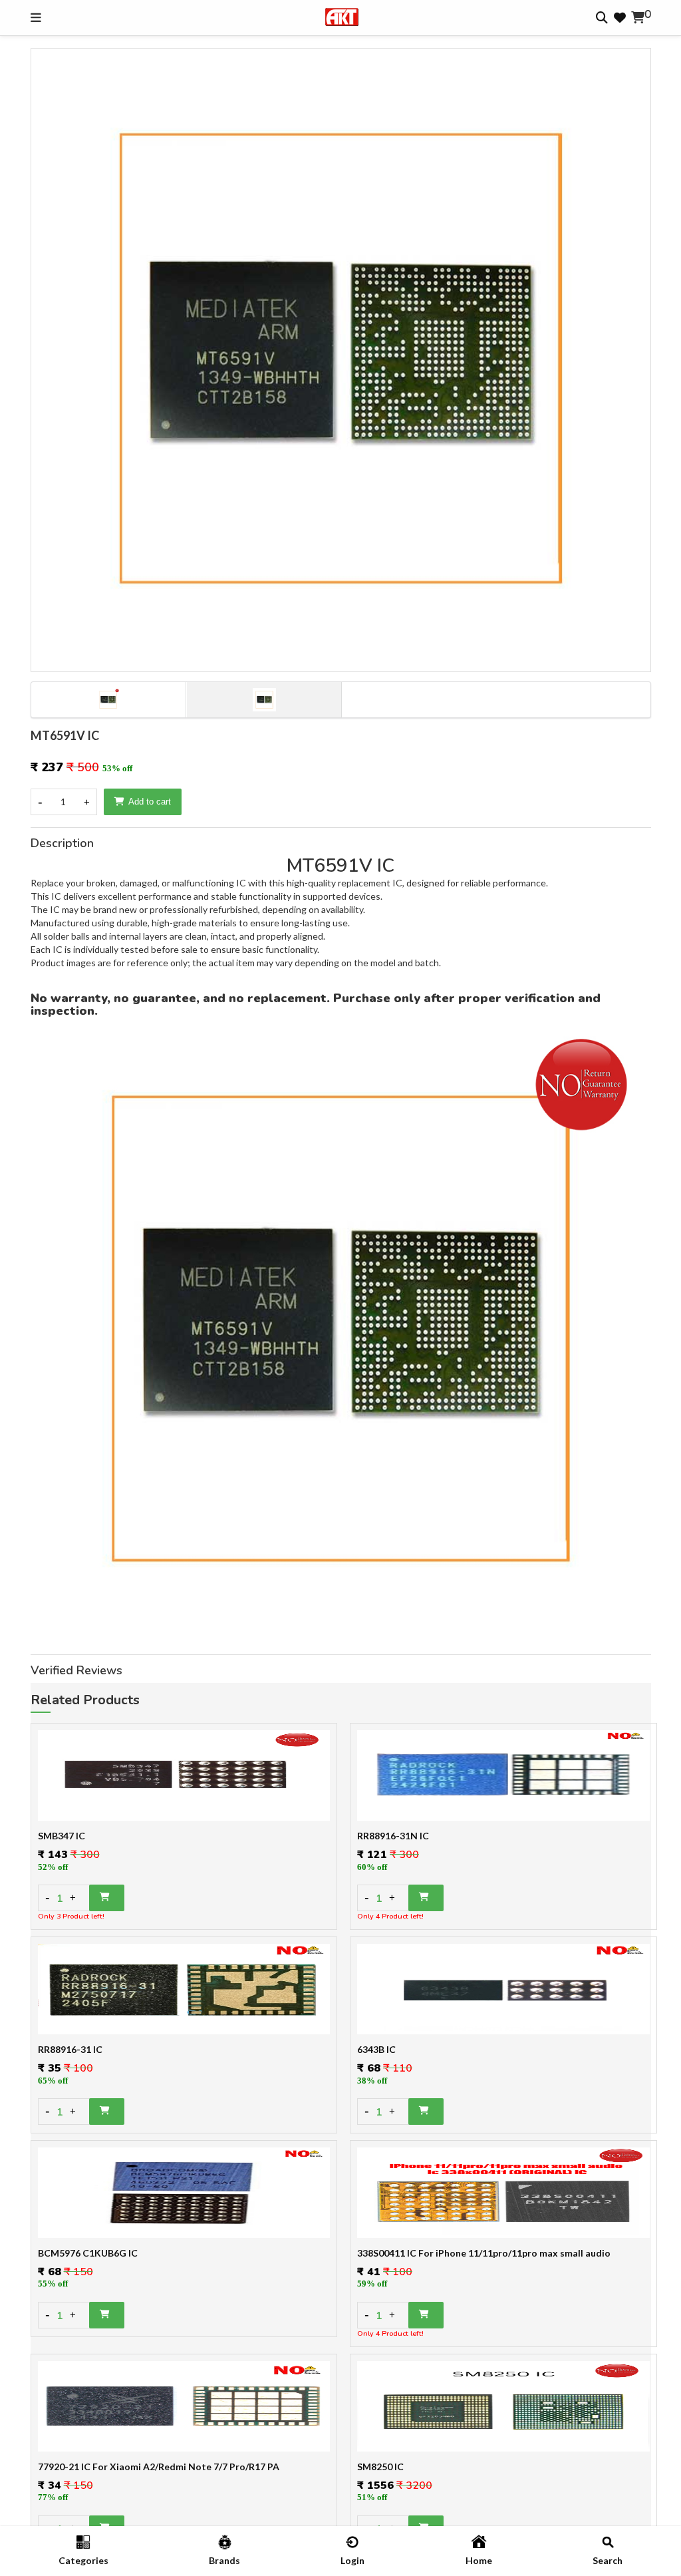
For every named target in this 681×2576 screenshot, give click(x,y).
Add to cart (150, 802)
